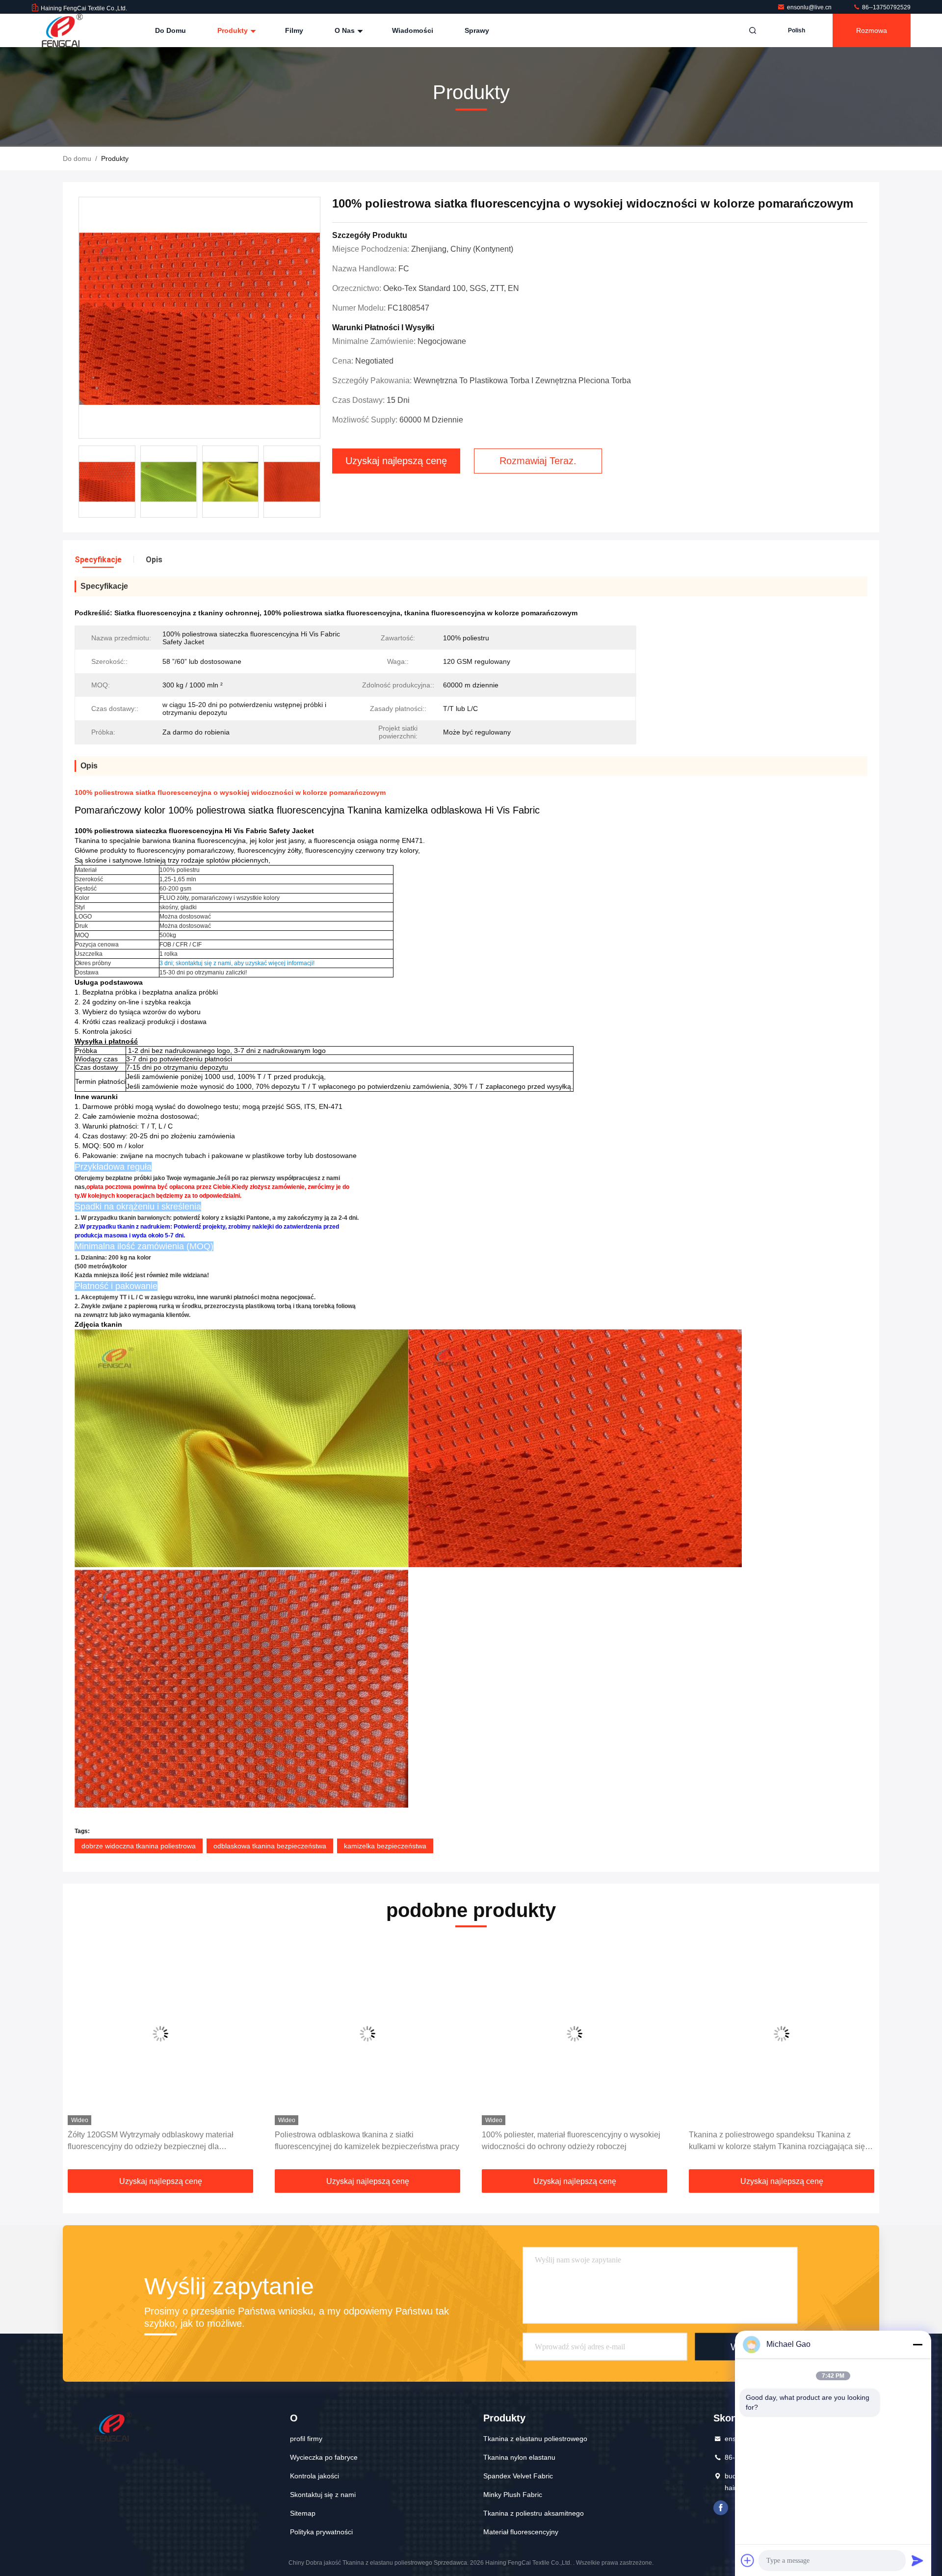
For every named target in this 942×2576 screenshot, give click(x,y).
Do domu (170, 30)
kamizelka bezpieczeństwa (385, 1846)
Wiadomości (413, 30)
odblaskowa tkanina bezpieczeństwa (270, 1846)
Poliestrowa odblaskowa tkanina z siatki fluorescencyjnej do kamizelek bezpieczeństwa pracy (160, 2141)
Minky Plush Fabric (513, 2495)
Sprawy (477, 30)
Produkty (234, 30)
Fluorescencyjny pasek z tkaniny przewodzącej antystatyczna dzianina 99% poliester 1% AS (771, 2141)
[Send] (917, 2560)
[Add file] (748, 2560)
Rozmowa (872, 30)
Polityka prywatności (321, 2532)
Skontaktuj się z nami (323, 2495)
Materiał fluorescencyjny (521, 2532)
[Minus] (917, 2344)
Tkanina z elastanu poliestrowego (535, 2439)
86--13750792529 (886, 7)
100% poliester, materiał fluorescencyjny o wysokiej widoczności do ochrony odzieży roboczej (364, 2141)
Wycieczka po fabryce (324, 2457)
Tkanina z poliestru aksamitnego (534, 2513)
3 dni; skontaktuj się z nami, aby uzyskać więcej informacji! (237, 963)
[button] (80, 2057)
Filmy (294, 30)
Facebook (721, 2508)
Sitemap (303, 2513)
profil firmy (306, 2439)
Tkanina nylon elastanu (519, 2457)
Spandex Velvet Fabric (518, 2476)
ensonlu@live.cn (810, 7)
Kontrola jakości (314, 2476)
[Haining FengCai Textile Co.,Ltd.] (62, 30)
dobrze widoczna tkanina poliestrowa (139, 1846)
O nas (346, 30)
